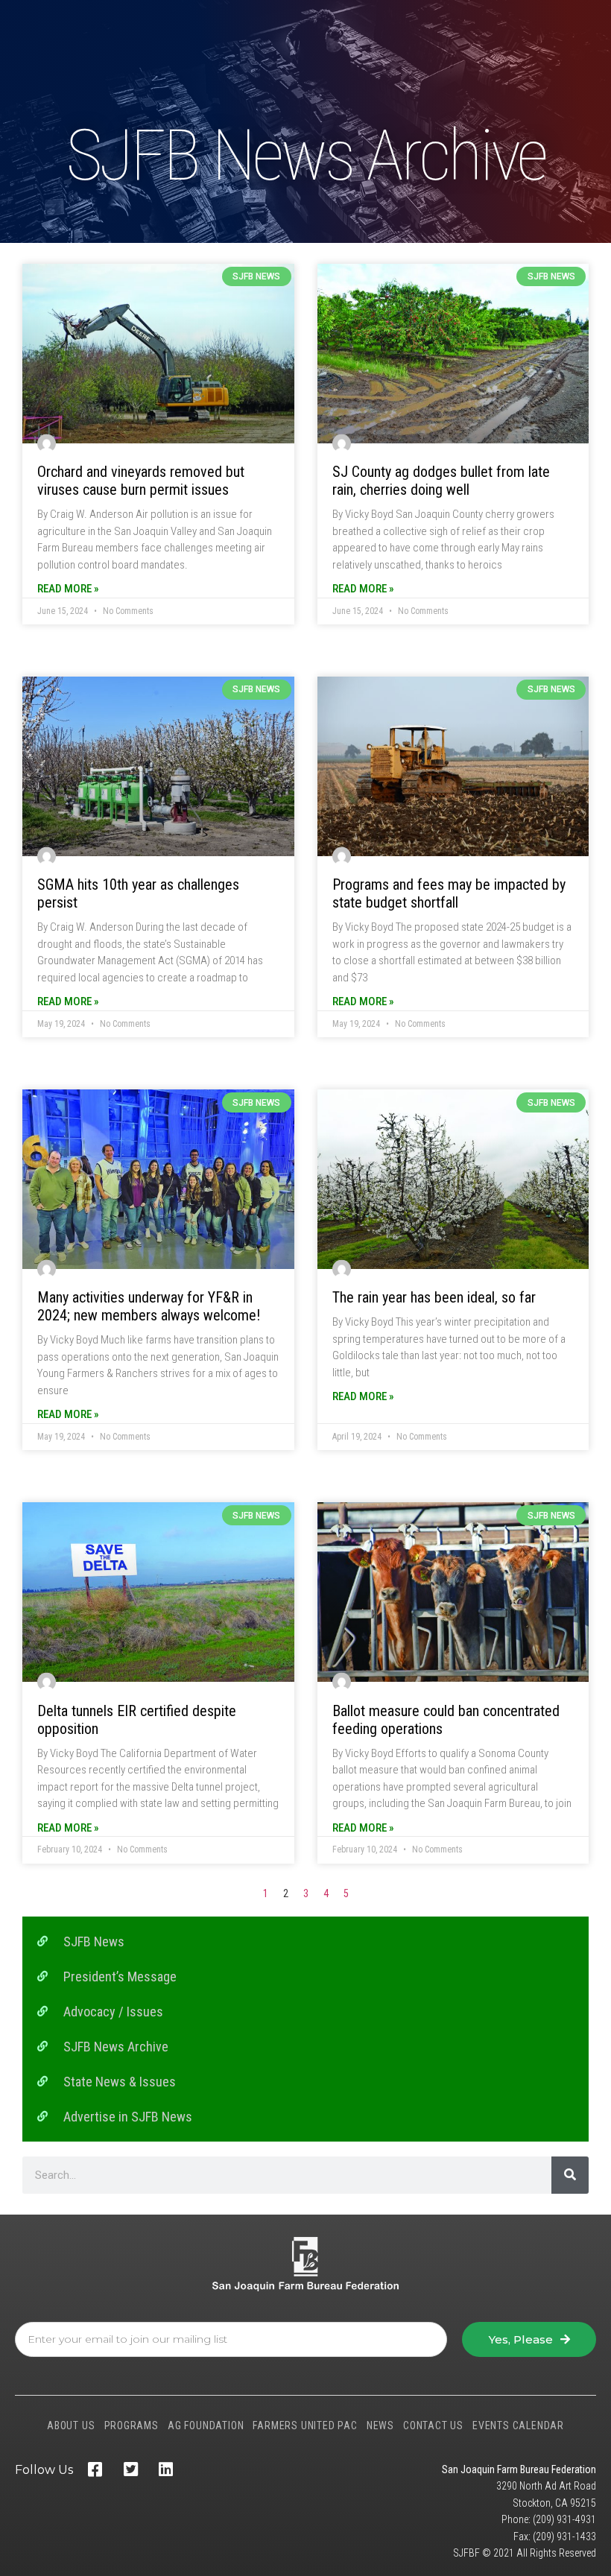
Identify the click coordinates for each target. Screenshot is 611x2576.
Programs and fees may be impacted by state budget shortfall (449, 893)
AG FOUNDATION (206, 2425)
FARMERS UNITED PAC (305, 2425)
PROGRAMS (132, 2425)
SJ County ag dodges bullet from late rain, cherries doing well (441, 481)
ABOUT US (71, 2425)
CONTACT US (433, 2425)
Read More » (68, 589)
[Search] (570, 2175)
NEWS (380, 2425)
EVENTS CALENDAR (518, 2425)
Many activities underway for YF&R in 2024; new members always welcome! (149, 1306)
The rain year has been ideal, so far (434, 1297)
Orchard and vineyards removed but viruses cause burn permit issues (141, 481)
